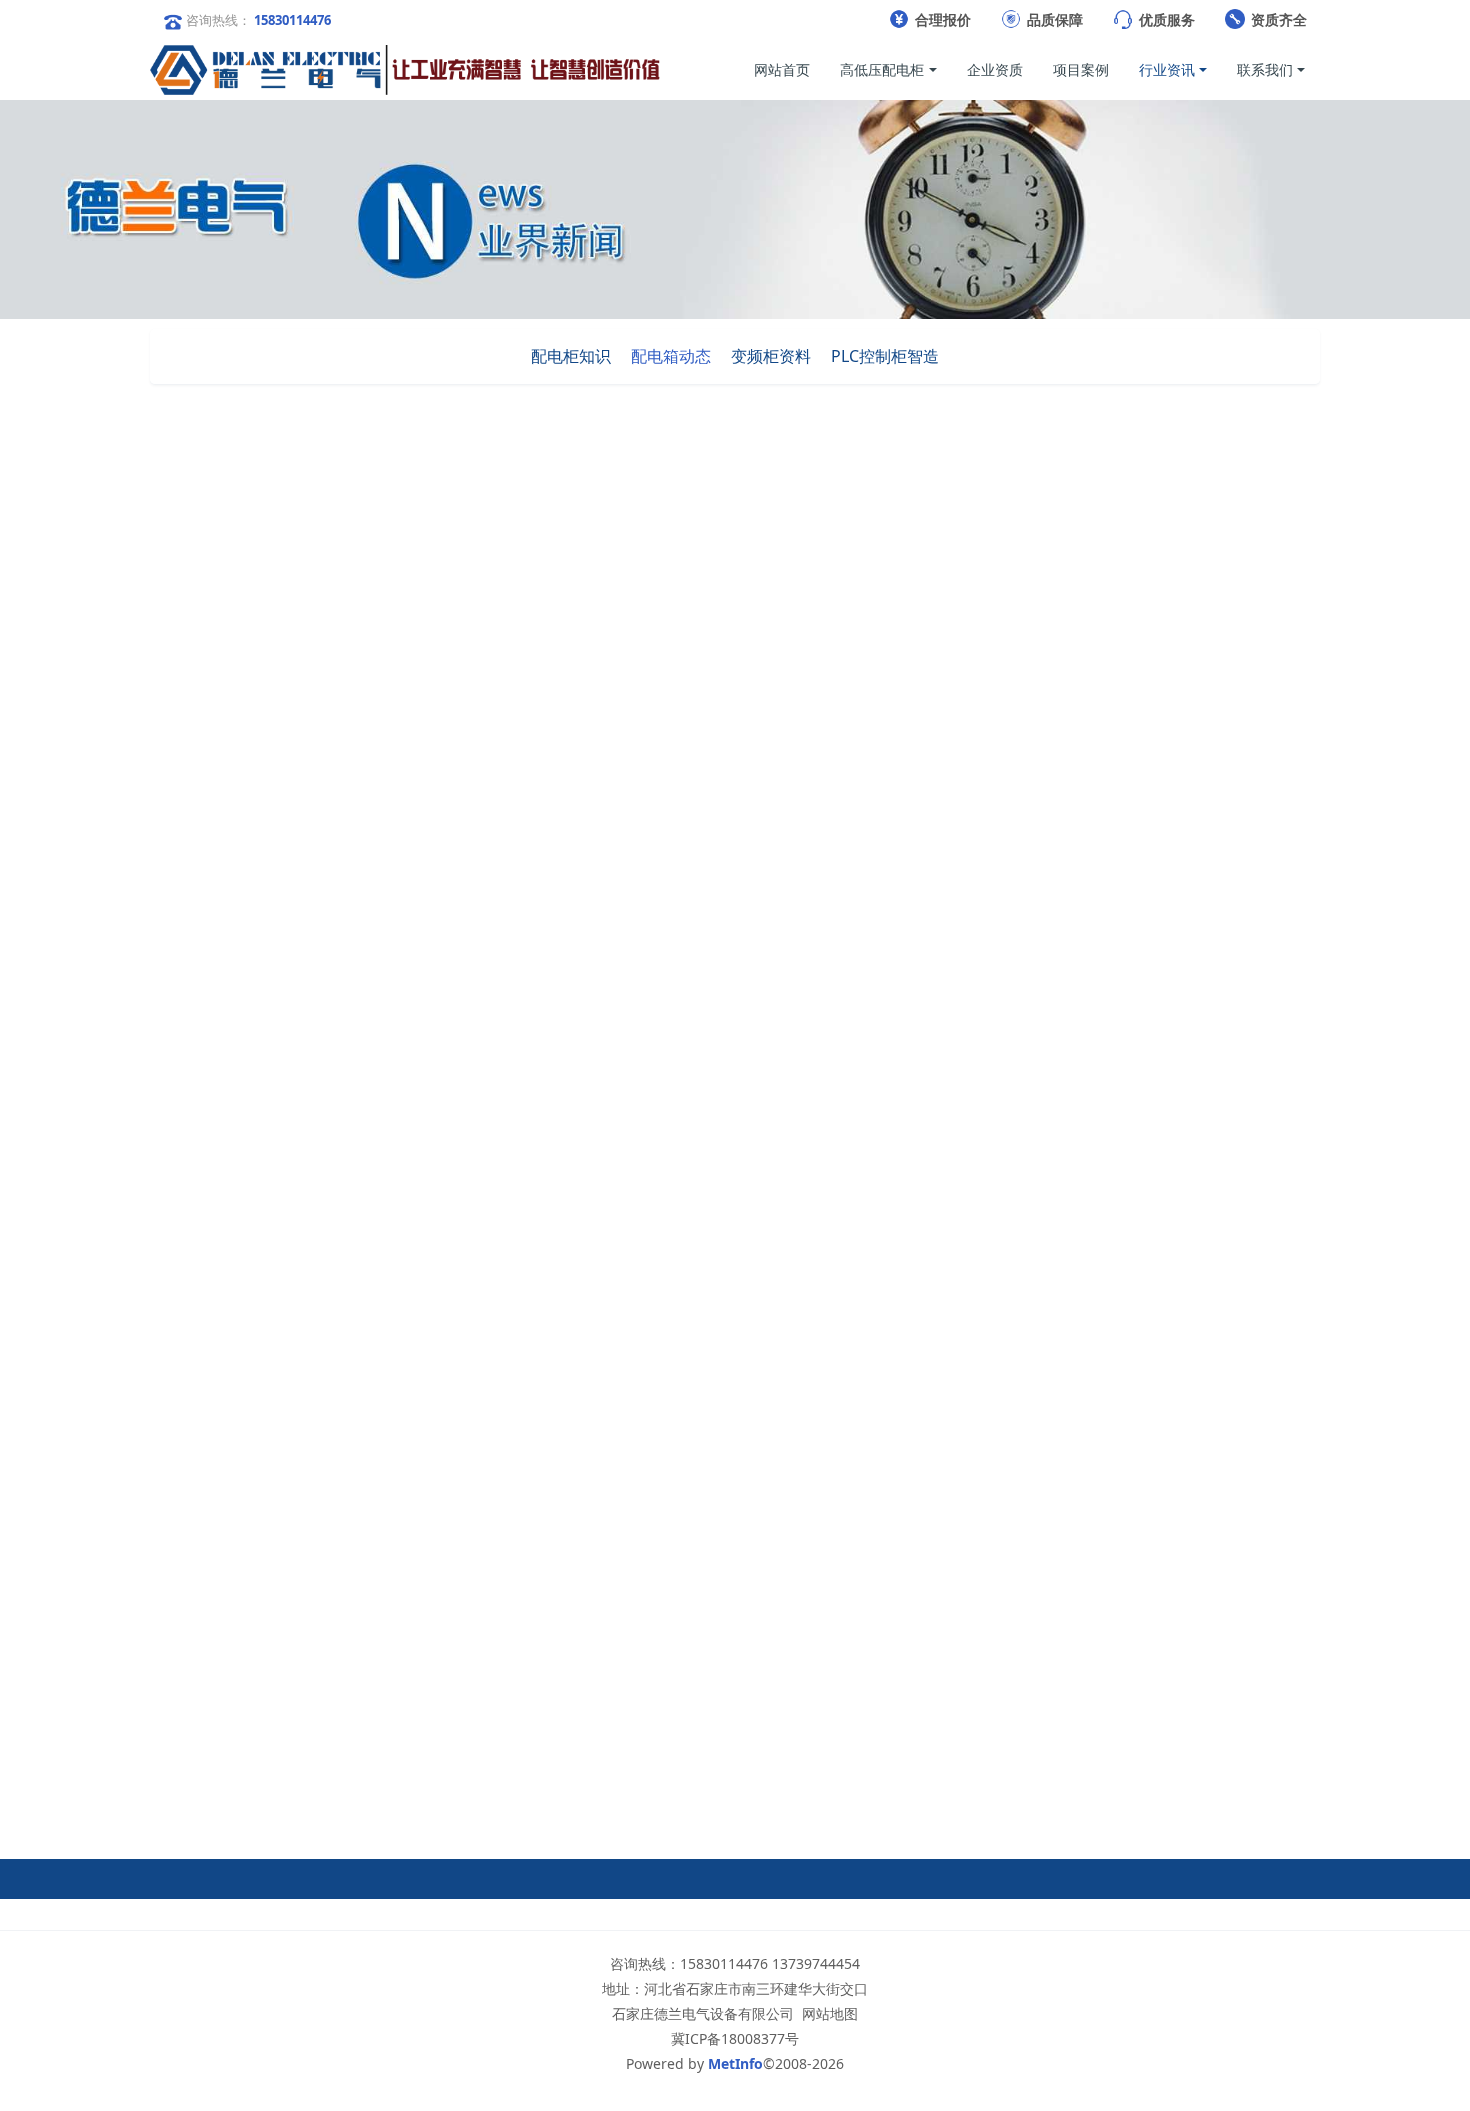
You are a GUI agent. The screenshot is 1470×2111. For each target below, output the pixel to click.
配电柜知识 (571, 356)
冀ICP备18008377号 (735, 2038)
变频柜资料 (771, 356)
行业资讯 (1110, 534)
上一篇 (355, 1777)
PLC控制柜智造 (885, 356)
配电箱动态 (671, 356)
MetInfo (735, 2063)
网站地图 (830, 2013)
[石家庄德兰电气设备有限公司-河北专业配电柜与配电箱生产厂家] (405, 70)
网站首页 (782, 69)
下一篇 (845, 1777)
